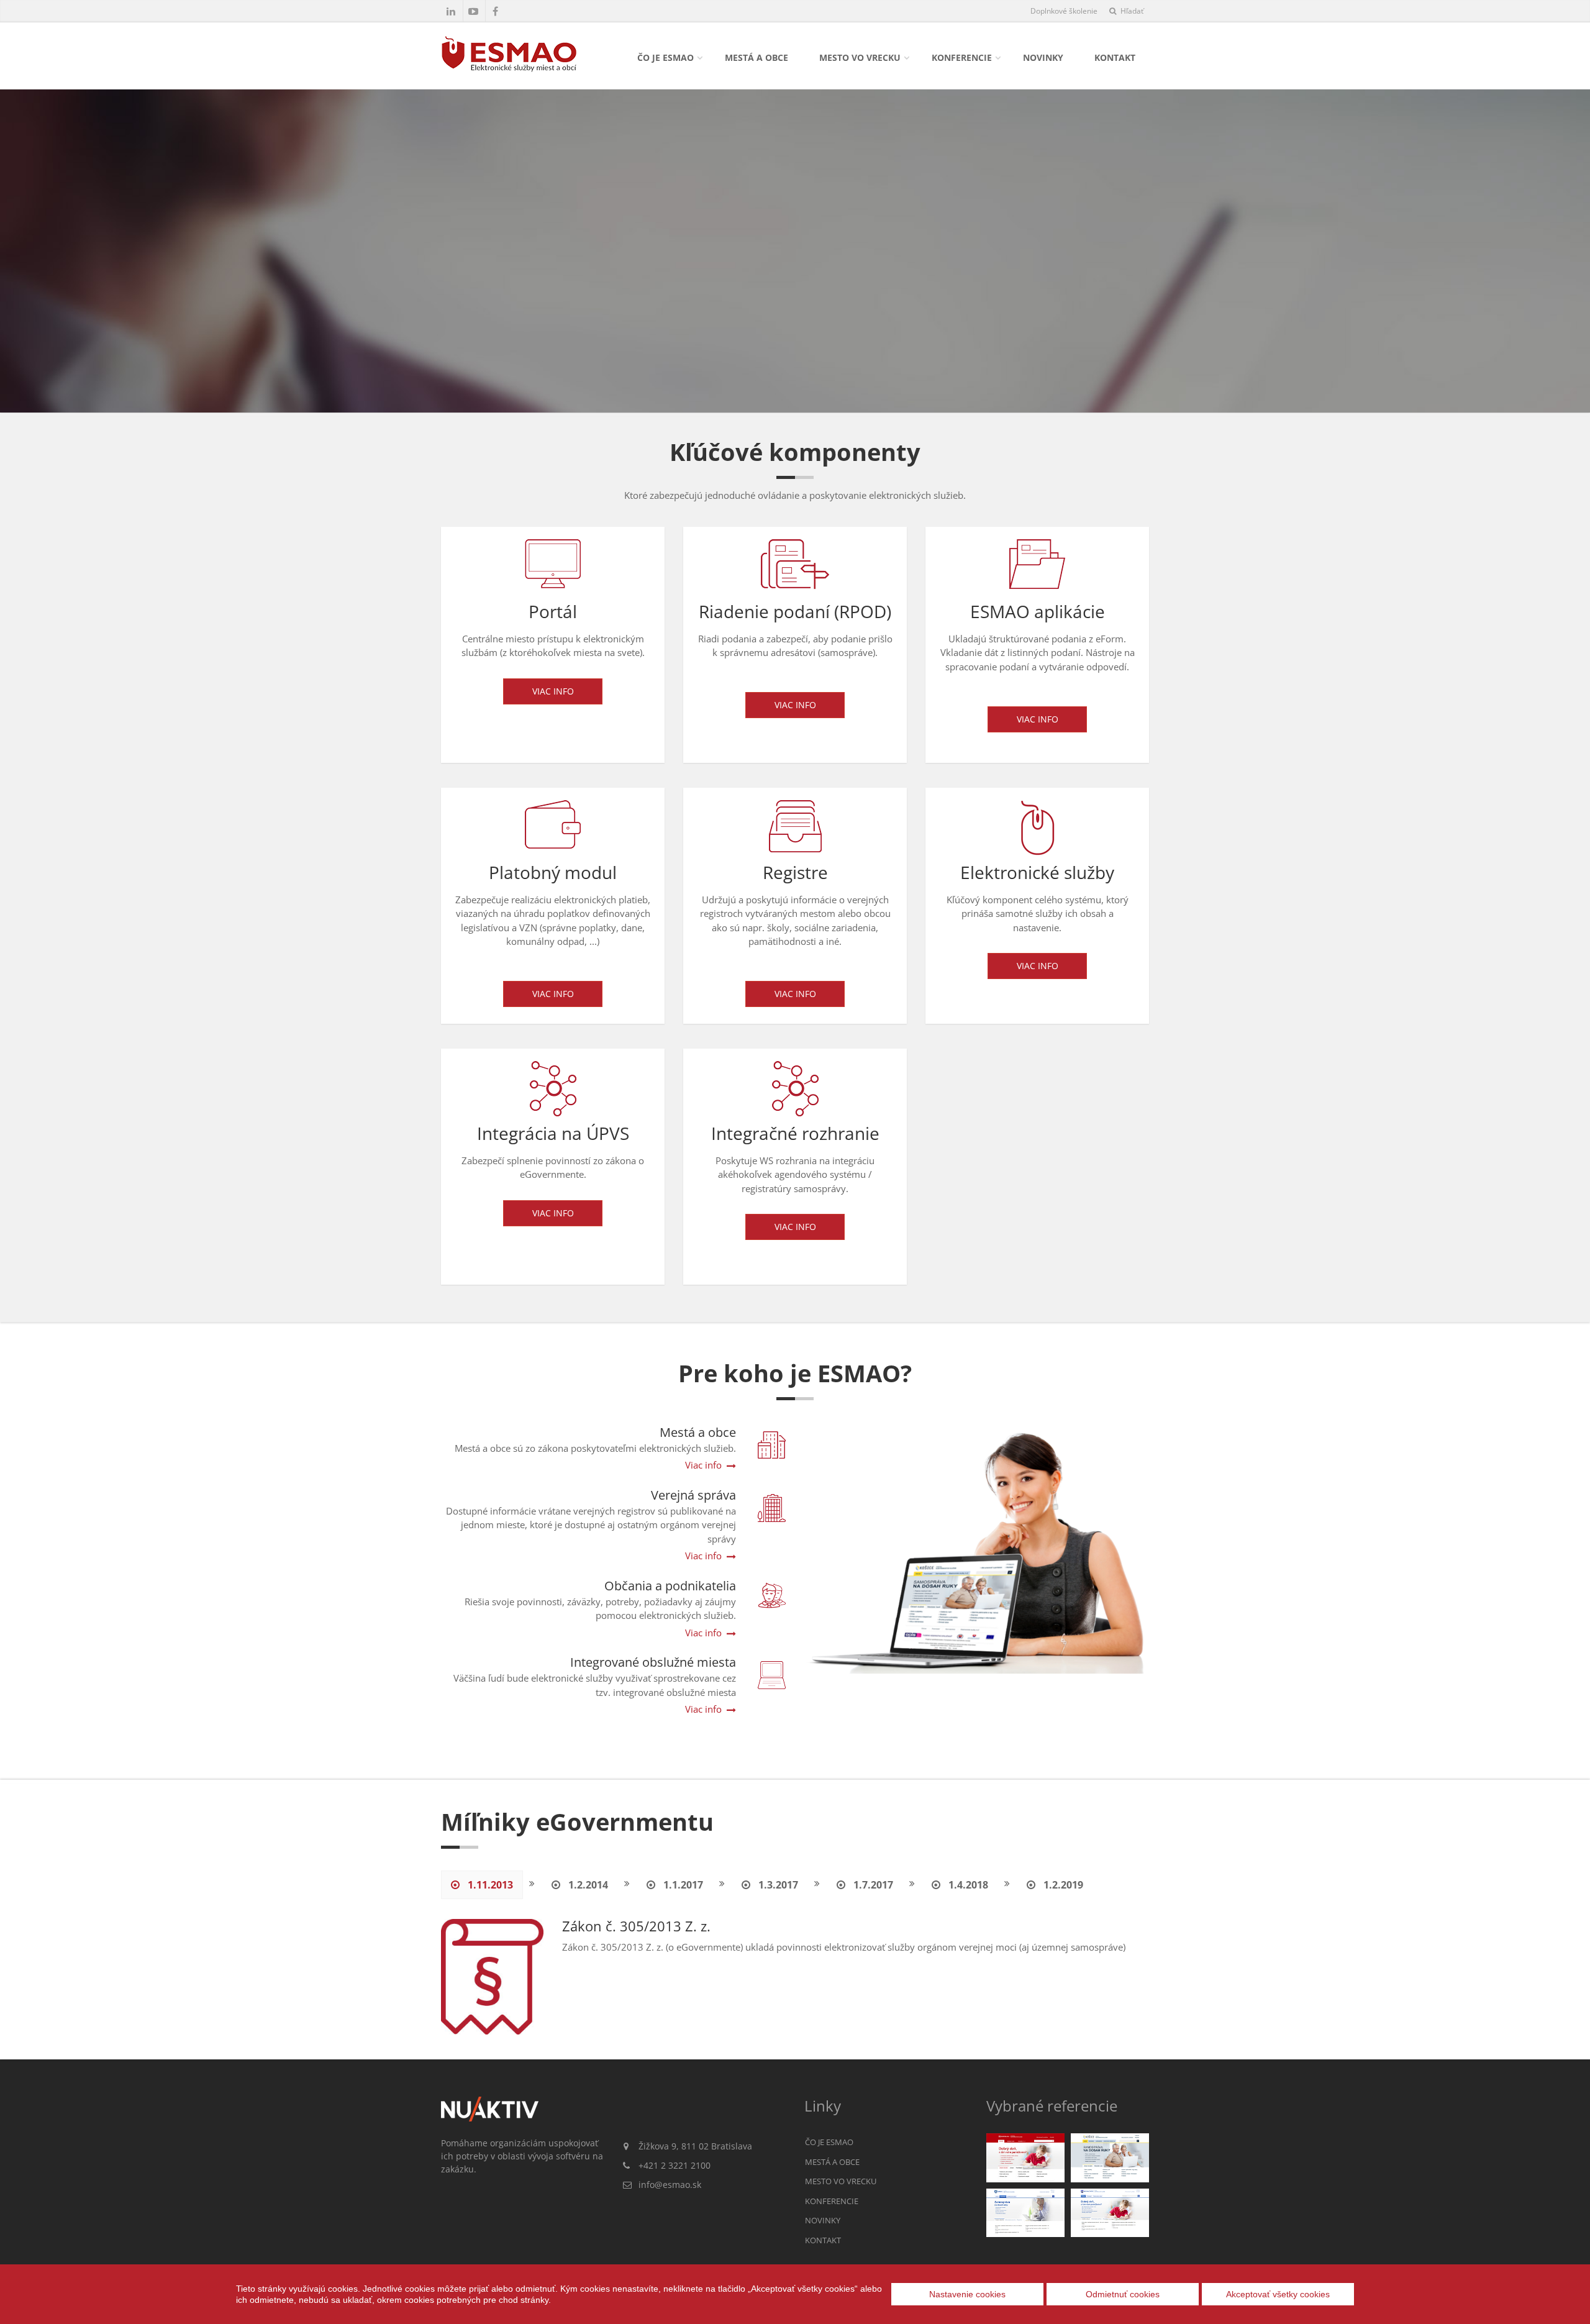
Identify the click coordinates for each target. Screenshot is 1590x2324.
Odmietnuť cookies (1123, 2294)
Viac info (553, 691)
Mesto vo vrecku (860, 57)
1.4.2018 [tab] (967, 1885)
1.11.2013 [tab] (489, 1885)
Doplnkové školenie (1064, 11)
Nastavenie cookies (967, 2294)
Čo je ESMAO (666, 57)
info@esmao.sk (670, 2185)
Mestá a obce (756, 57)
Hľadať (1131, 11)
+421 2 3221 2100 (675, 2165)
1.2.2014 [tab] (587, 1885)
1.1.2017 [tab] (682, 1885)
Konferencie (962, 57)
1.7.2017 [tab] (872, 1885)
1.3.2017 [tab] (777, 1885)
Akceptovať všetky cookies (1278, 2294)
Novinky (1043, 57)
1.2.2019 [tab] (1062, 1885)
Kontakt (1115, 57)
